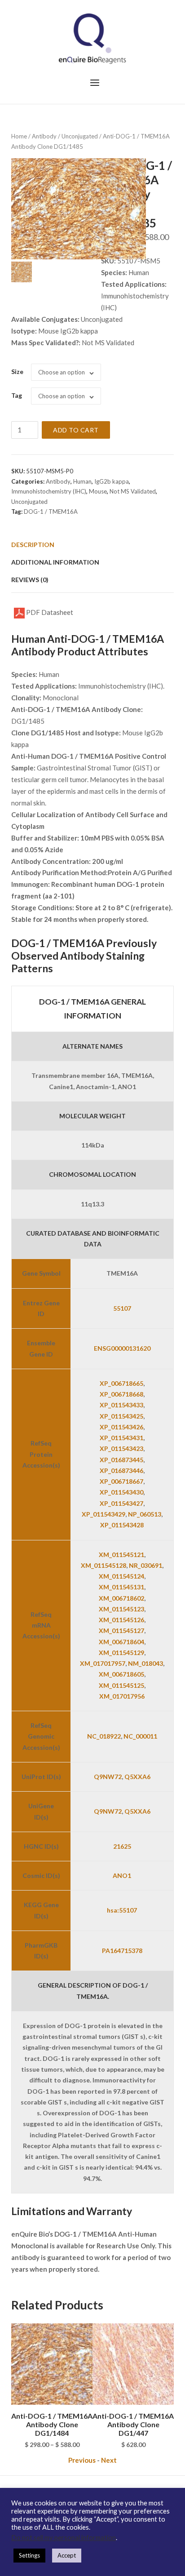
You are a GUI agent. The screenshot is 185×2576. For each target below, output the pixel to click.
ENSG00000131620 (122, 1348)
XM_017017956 (122, 1696)
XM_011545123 (121, 1609)
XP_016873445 (121, 1460)
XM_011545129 (121, 1653)
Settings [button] (29, 2555)
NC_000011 (140, 1736)
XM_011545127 (121, 1631)
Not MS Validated (133, 491)
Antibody (44, 136)
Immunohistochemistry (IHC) (49, 491)
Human (82, 481)
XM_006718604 (121, 1642)
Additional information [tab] (55, 562)
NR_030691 (145, 1565)
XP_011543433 (121, 1405)
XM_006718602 (121, 1598)
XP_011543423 (121, 1448)
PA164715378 (122, 1951)
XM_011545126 (121, 1620)
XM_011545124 (121, 1576)
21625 (122, 1846)
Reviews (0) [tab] (30, 580)
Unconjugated (80, 136)
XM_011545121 (121, 1555)
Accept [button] (67, 2555)
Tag (17, 395)
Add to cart (76, 430)
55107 (122, 1308)
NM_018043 (145, 1663)
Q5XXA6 (137, 1777)
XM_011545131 (121, 1587)
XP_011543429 (104, 1514)
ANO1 (122, 1875)
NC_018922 (104, 1736)
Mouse (98, 491)
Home (19, 136)
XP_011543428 (122, 1525)
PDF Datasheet (49, 612)
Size (17, 371)
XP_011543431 (121, 1438)
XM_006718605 (121, 1674)
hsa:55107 (122, 1910)
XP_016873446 (121, 1470)
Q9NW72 (108, 1777)
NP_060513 (145, 1514)
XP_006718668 (121, 1394)
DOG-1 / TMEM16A (51, 512)
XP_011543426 (121, 1427)
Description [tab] (33, 545)
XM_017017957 (103, 1663)
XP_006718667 (121, 1481)
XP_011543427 (121, 1503)
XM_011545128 (104, 1565)
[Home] (92, 38)
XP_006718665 (121, 1383)
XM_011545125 (121, 1685)
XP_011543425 (121, 1416)
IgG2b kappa (112, 481)
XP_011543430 (121, 1492)
